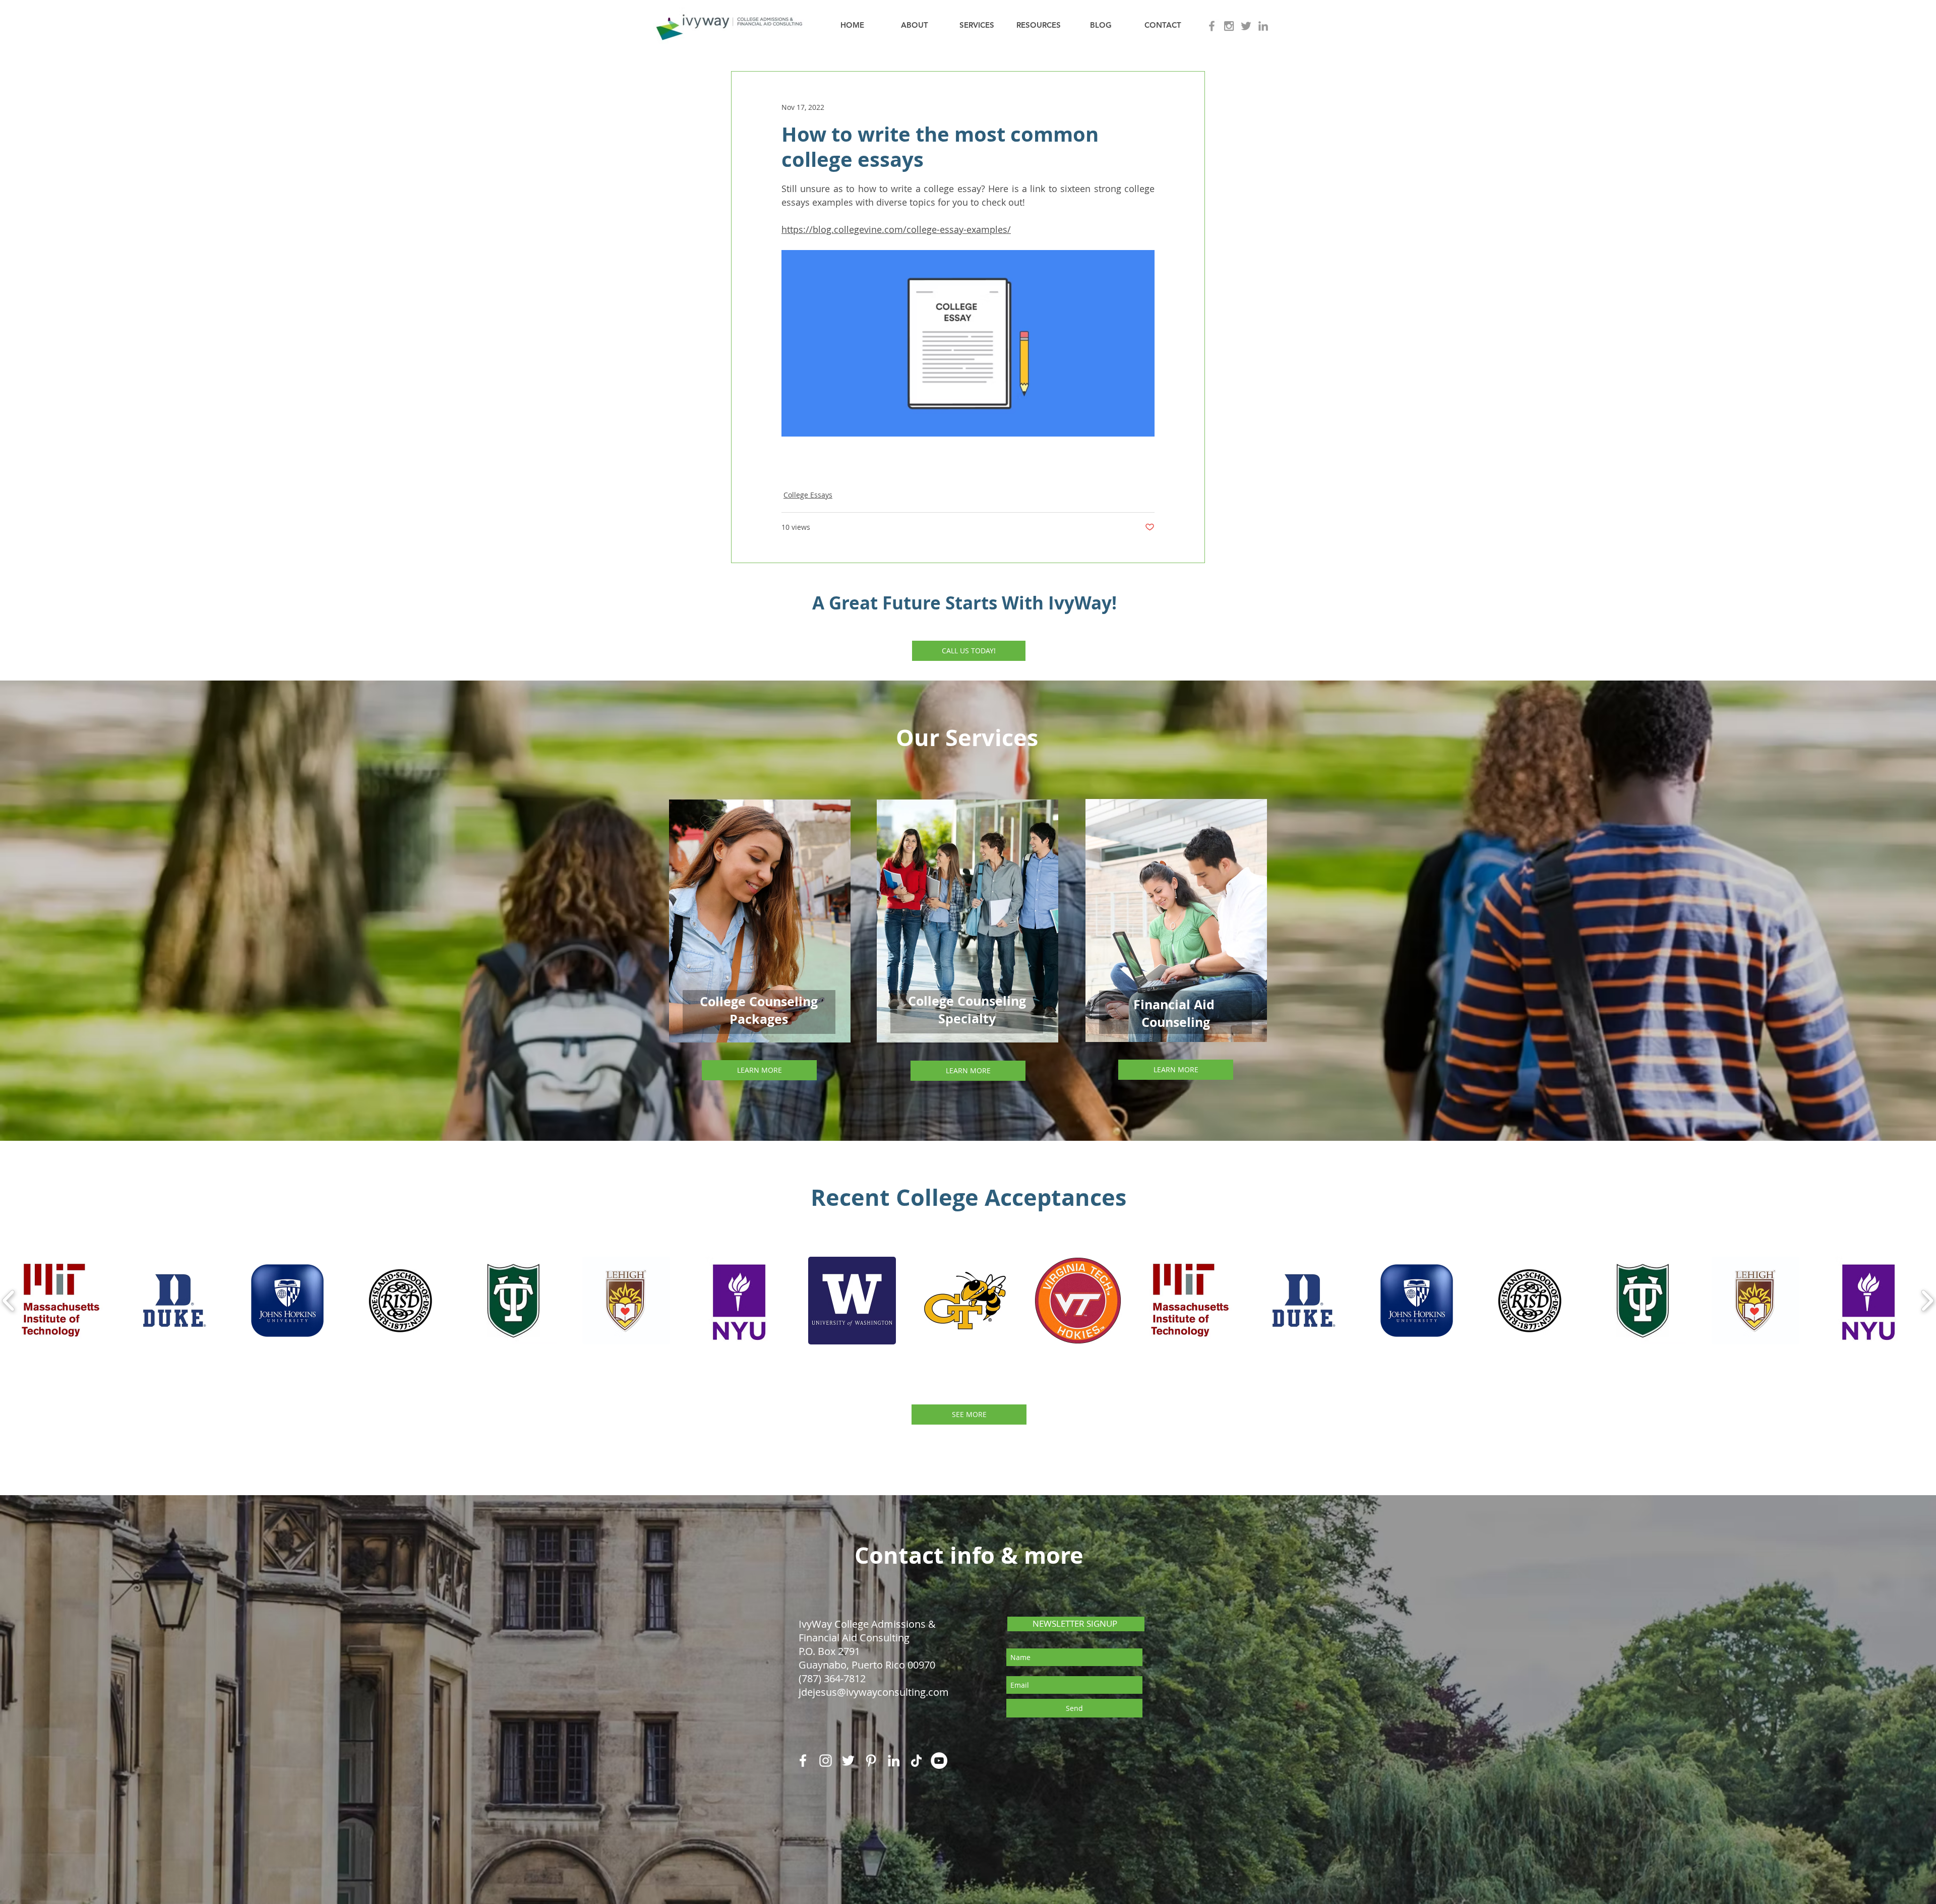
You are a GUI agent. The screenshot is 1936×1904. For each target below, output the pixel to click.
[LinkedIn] (894, 1761)
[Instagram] (826, 1761)
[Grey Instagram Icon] (1229, 26)
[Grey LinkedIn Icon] (1263, 26)
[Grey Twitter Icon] (1246, 26)
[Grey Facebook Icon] (1212, 26)
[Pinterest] (871, 1761)
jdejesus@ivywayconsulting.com (874, 1692)
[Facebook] (803, 1761)
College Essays (808, 495)
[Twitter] (848, 1761)
